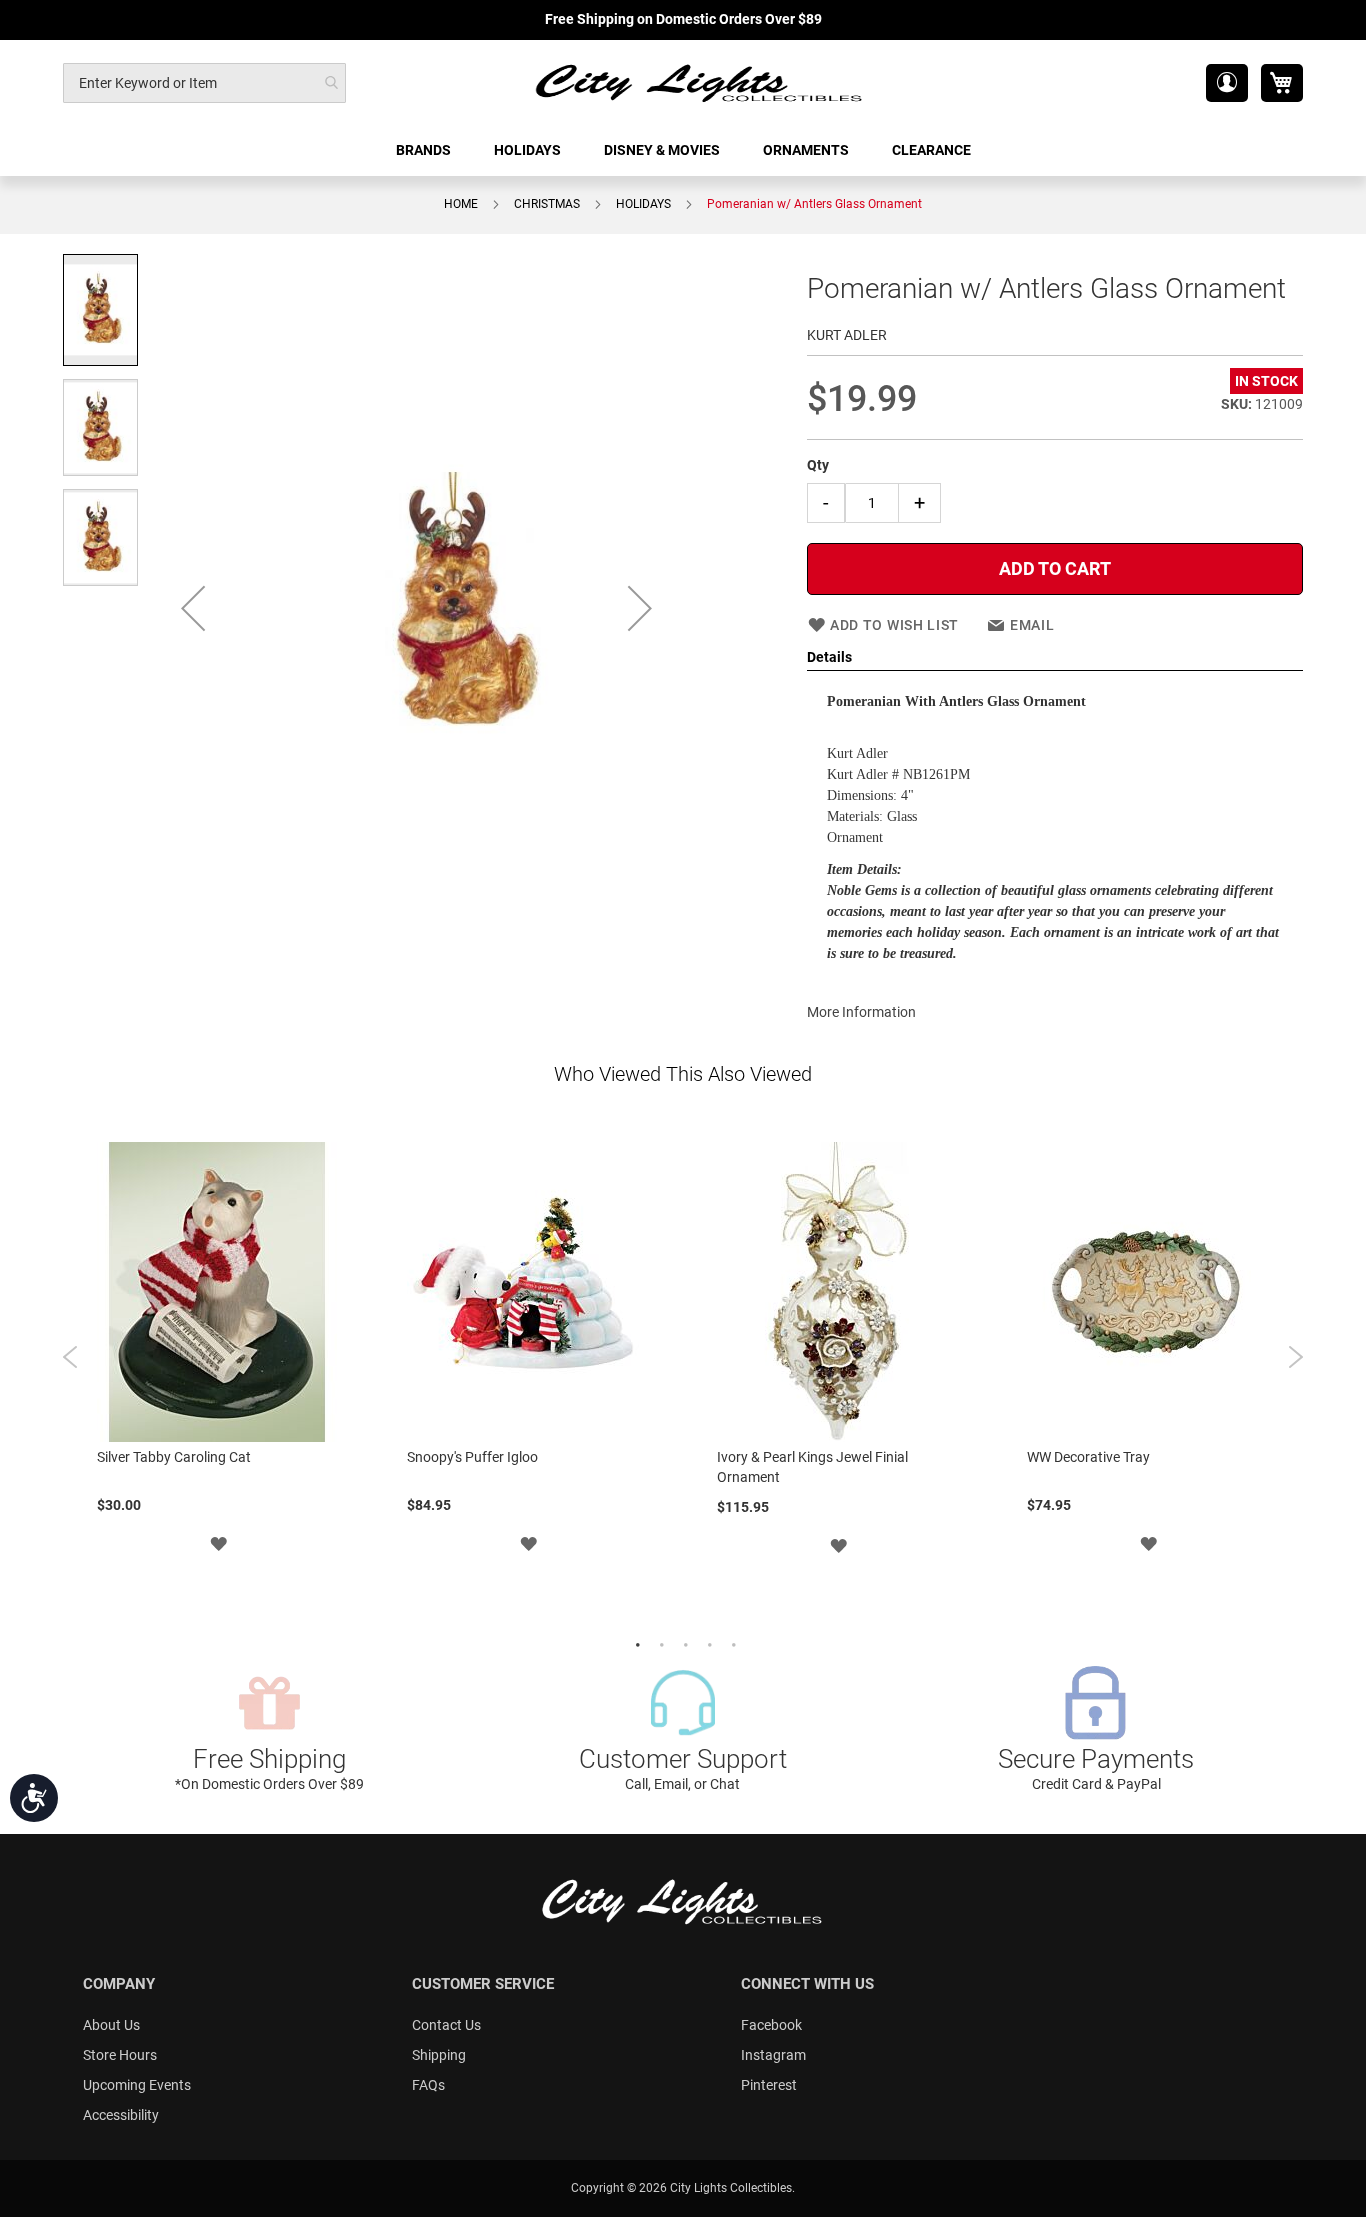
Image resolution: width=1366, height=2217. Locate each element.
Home (461, 204)
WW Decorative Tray (1088, 1457)
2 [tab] (659, 1643)
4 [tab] (707, 1643)
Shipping (439, 2055)
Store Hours (120, 2055)
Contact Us (446, 2025)
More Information (861, 1012)
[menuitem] (425, 150)
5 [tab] (731, 1643)
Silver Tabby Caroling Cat (174, 1457)
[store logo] (700, 82)
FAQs (428, 2085)
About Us (111, 2025)
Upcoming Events (137, 2085)
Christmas (547, 204)
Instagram (773, 2055)
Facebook (771, 2025)
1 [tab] (635, 1643)
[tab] (1055, 658)
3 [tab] (683, 1643)
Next (1295, 1357)
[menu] (683, 150)
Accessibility (121, 2115)
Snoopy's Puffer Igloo (472, 1457)
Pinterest (769, 2085)
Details (829, 657)
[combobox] (204, 83)
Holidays (643, 204)
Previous (70, 1357)
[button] (1227, 83)
